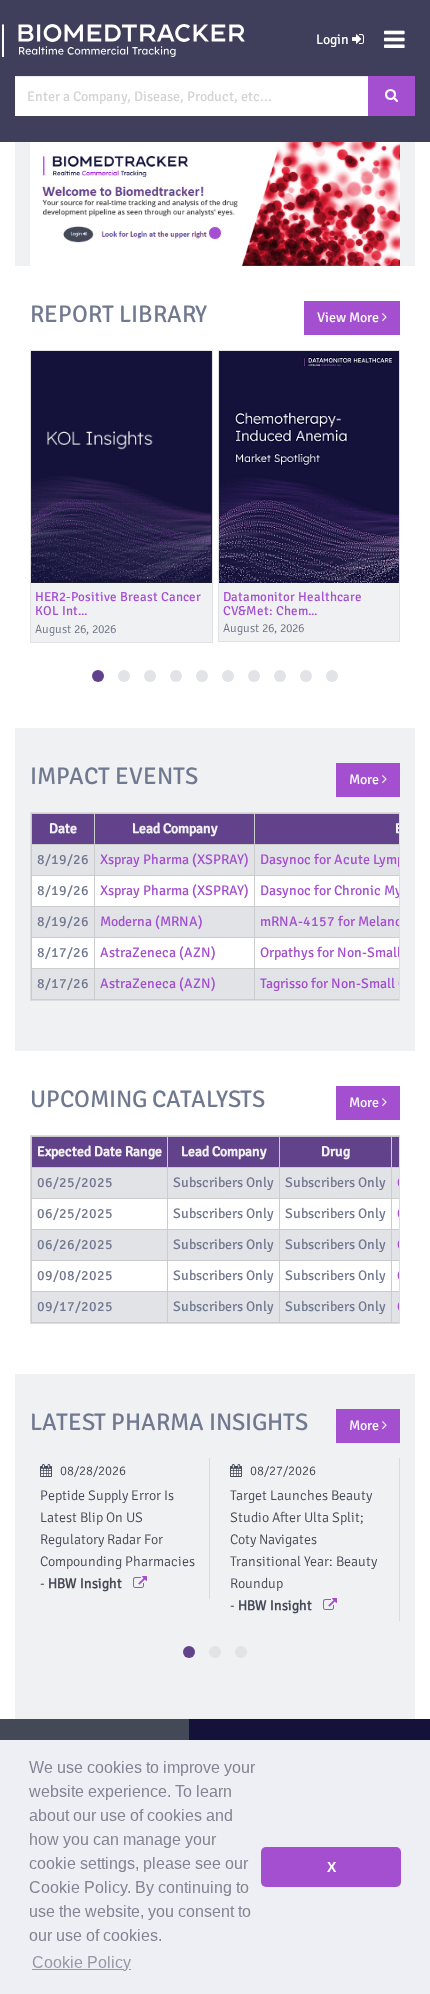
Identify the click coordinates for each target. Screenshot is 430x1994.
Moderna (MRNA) (151, 921)
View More (349, 317)
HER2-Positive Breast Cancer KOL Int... (118, 604)
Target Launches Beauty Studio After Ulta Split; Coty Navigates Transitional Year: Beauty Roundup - (303, 1550)
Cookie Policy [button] (81, 1962)
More (365, 779)
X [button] (331, 1867)
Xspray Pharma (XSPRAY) (174, 859)
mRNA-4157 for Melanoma (340, 921)
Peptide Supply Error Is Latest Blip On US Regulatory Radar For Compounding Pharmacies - (117, 1539)
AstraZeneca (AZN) (158, 952)
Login (334, 39)
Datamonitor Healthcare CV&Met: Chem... (292, 604)
